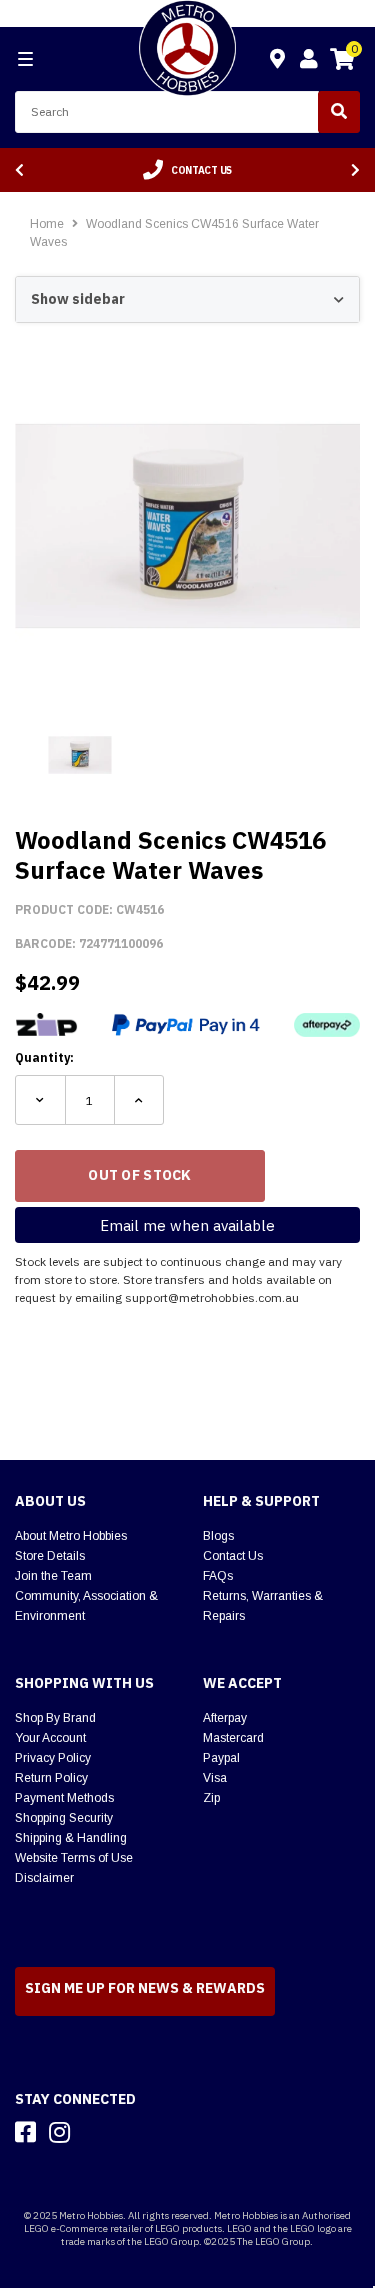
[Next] (355, 170)
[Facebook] (25, 2132)
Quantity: (44, 1057)
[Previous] (19, 170)
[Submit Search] (339, 112)
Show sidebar (78, 299)
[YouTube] (95, 2132)
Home (47, 224)
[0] (342, 62)
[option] (187, 170)
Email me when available (187, 1225)
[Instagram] (59, 2132)
